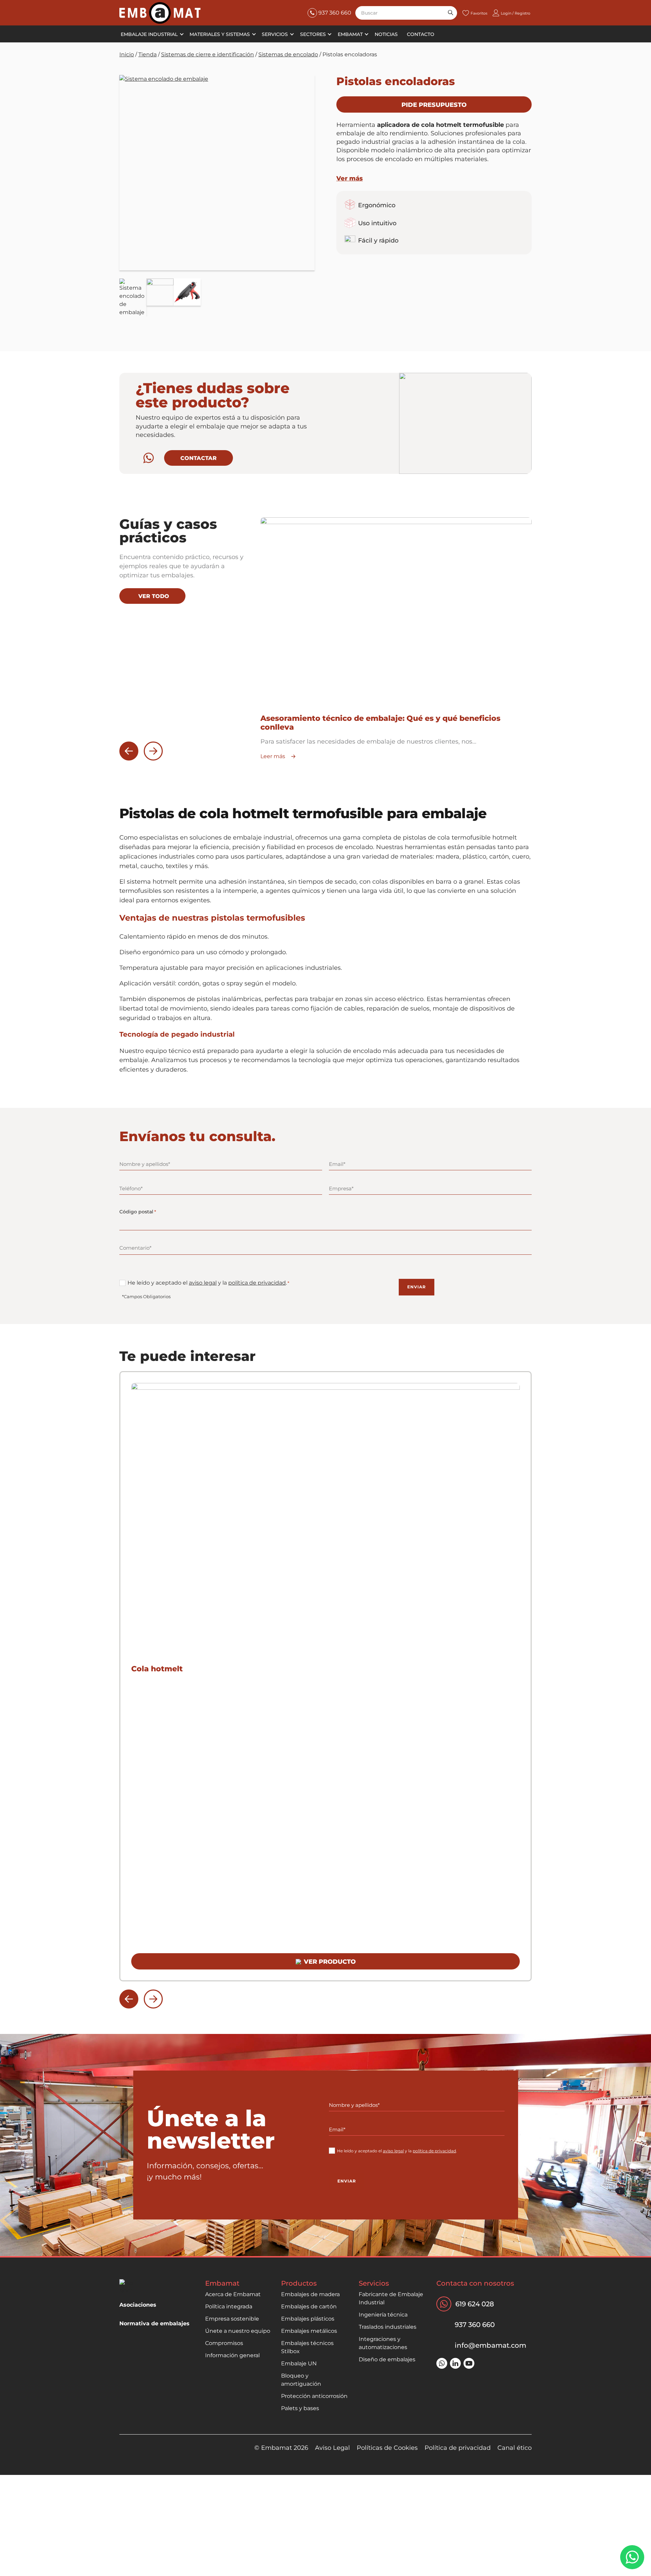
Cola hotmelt (157, 1669)
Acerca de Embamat (233, 2294)
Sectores (313, 34)
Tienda (147, 54)
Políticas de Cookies (387, 2448)
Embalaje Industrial (149, 34)
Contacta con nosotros (475, 2283)
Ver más (350, 178)
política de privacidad (257, 1283)
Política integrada (229, 2306)
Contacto (421, 34)
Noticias (386, 34)
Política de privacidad (458, 2448)
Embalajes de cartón (309, 2306)
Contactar (199, 458)
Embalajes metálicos (309, 2331)
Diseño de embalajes (387, 2359)
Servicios (275, 34)
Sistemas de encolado (288, 54)
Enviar (417, 1287)
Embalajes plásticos (308, 2319)
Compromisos (224, 2343)
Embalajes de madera (310, 2294)
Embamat (350, 34)
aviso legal (203, 1283)
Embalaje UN (299, 2363)
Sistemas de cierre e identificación (208, 54)
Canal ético (515, 2448)
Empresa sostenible (232, 2319)
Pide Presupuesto (434, 105)
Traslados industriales (388, 2327)
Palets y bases (300, 2408)
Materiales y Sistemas (220, 34)
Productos (299, 2283)
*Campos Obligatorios (146, 1296)
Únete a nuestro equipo (238, 2331)
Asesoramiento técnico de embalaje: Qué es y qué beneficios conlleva (380, 723)
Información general (232, 2355)
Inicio (127, 54)
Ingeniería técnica (383, 2315)
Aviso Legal (332, 2448)
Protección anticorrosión (314, 2396)
